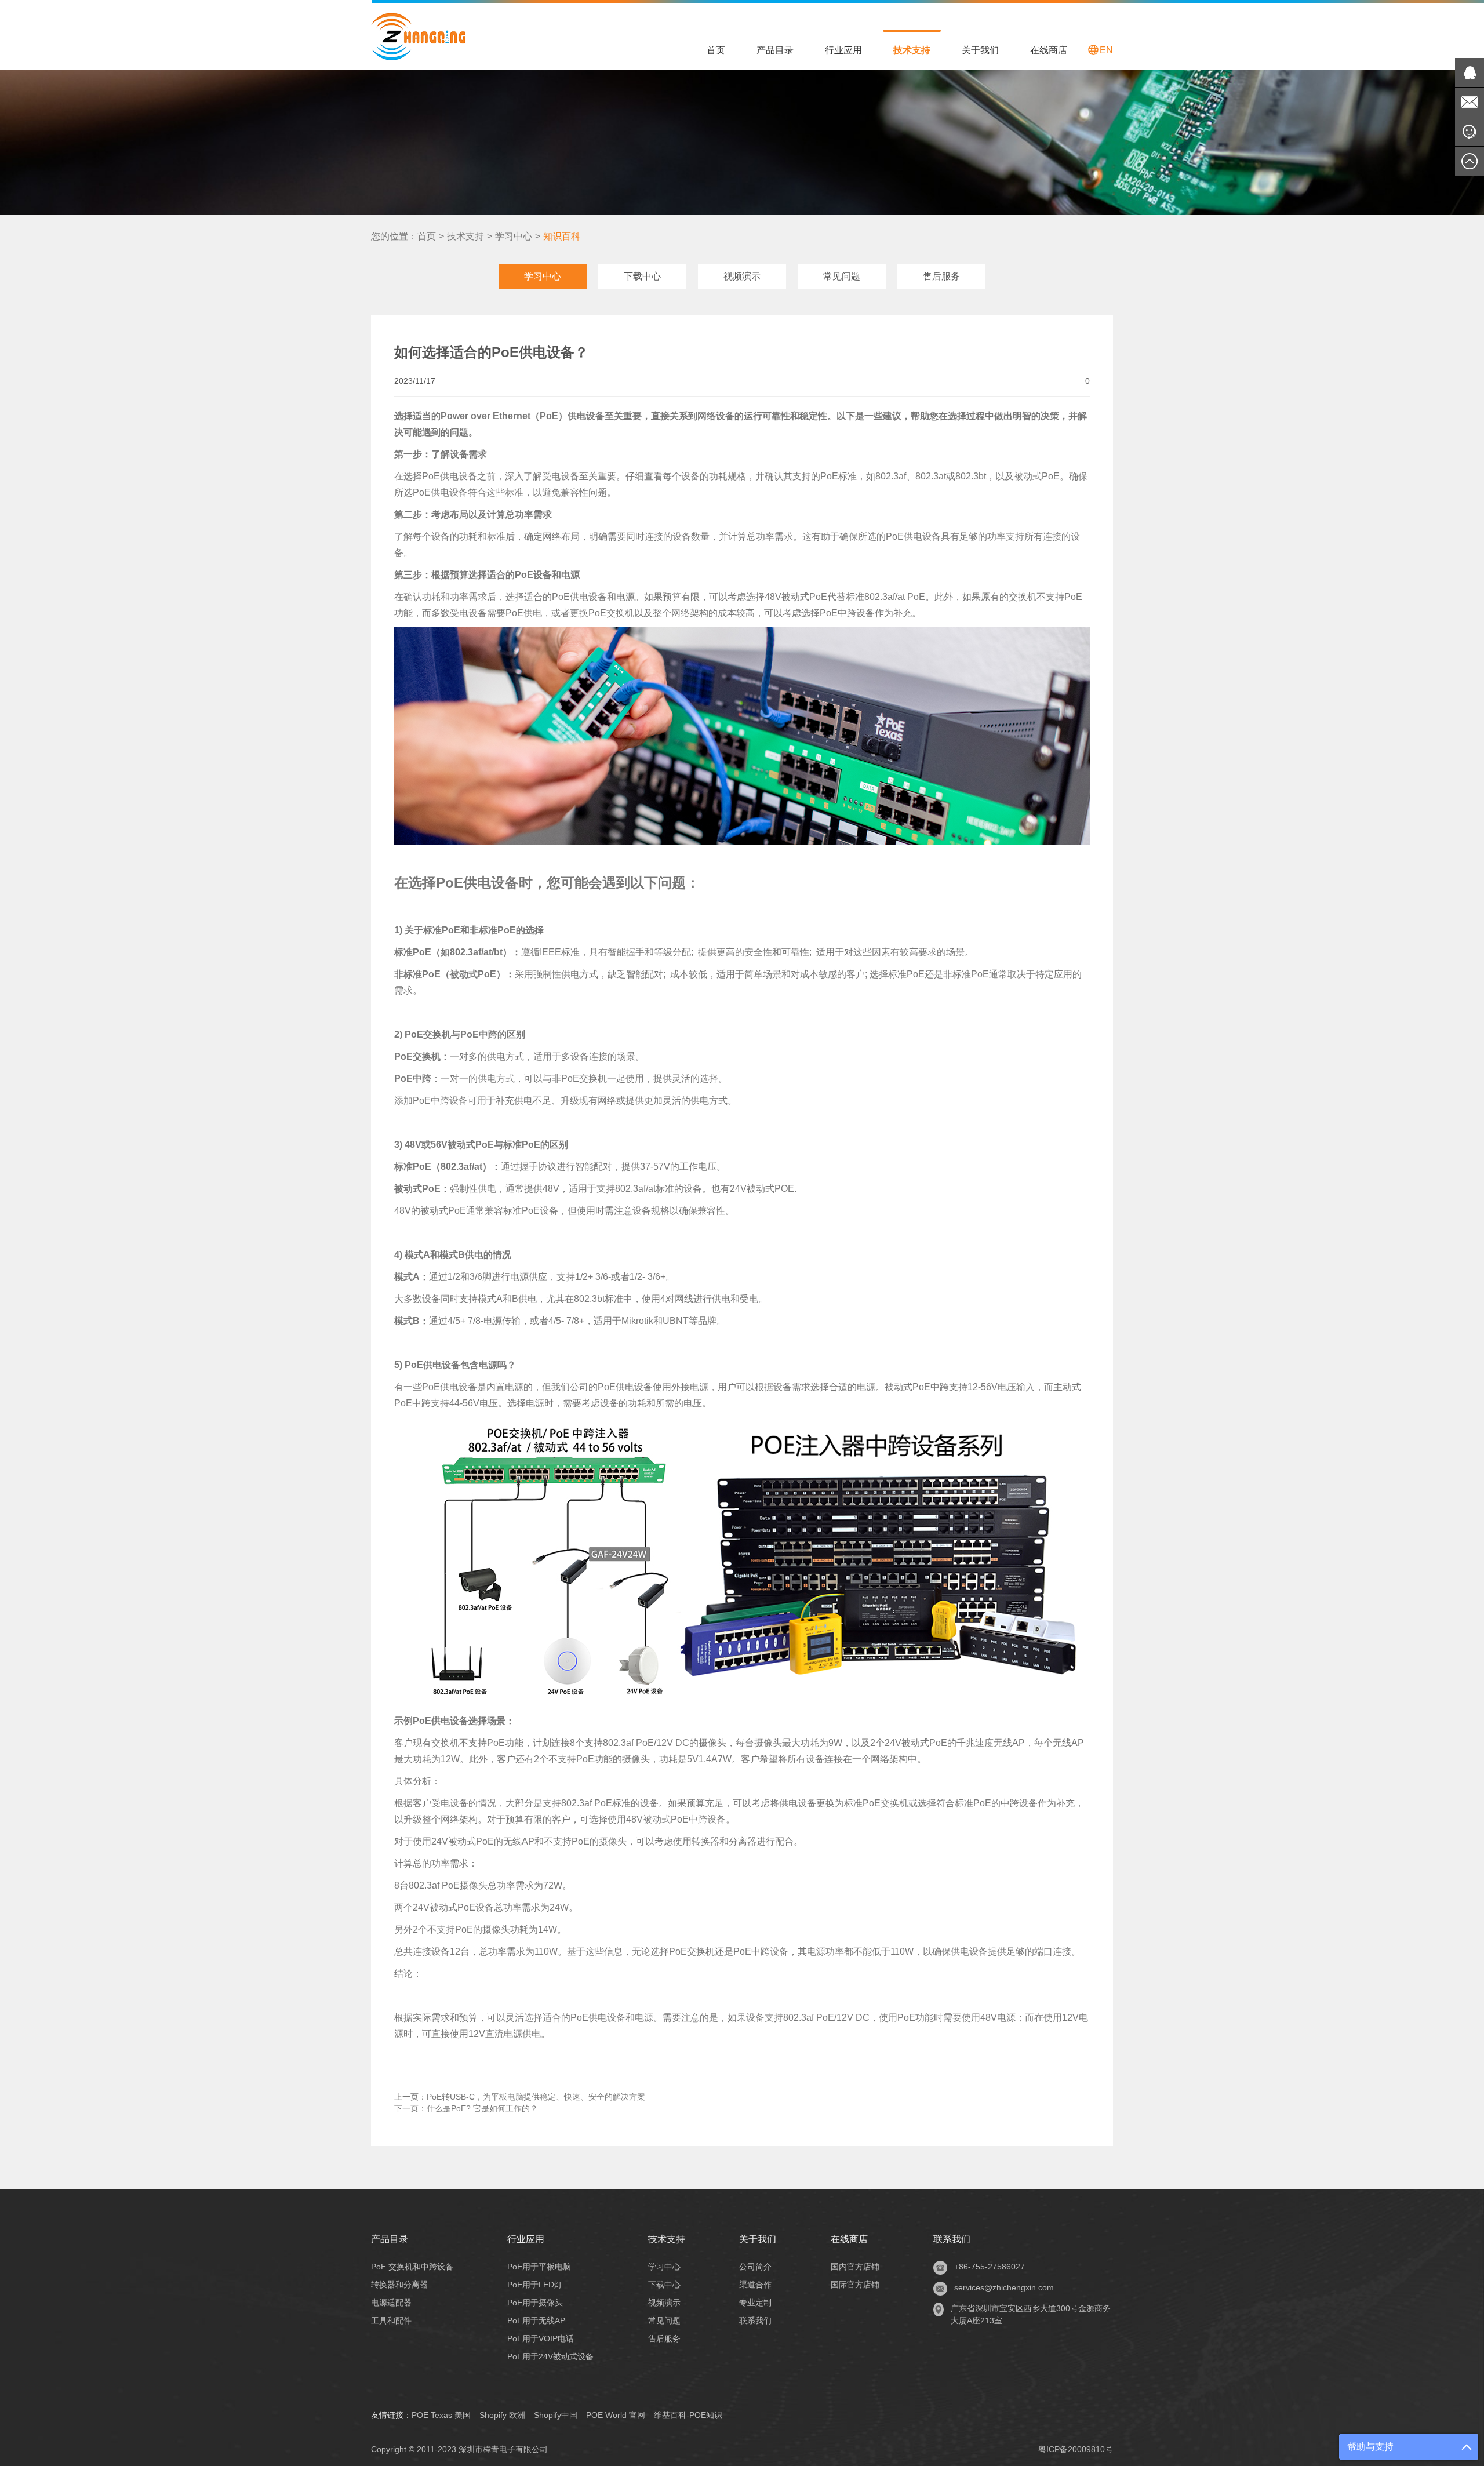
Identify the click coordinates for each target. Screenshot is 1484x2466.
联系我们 (755, 2320)
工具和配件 (391, 2320)
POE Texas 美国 (441, 2415)
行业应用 (843, 50)
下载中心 (642, 276)
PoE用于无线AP (536, 2320)
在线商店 (1049, 50)
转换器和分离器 (399, 2285)
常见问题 (842, 276)
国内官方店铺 (855, 2267)
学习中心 (514, 236)
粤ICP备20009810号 (1076, 2449)
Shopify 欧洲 (502, 2415)
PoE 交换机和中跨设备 (412, 2267)
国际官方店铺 (855, 2285)
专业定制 (755, 2303)
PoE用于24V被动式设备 (550, 2356)
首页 (716, 50)
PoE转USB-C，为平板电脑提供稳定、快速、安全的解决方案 (520, 2097)
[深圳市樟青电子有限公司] (418, 35)
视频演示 (742, 276)
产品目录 (775, 50)
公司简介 (755, 2267)
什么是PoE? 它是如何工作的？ (466, 2108)
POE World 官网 (616, 2415)
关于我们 (980, 50)
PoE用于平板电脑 (539, 2267)
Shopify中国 (556, 2415)
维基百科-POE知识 (688, 2415)
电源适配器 (391, 2303)
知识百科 (562, 236)
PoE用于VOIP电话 (541, 2338)
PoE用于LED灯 (535, 2285)
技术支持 (912, 50)
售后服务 (941, 276)
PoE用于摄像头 (535, 2303)
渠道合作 (755, 2285)
